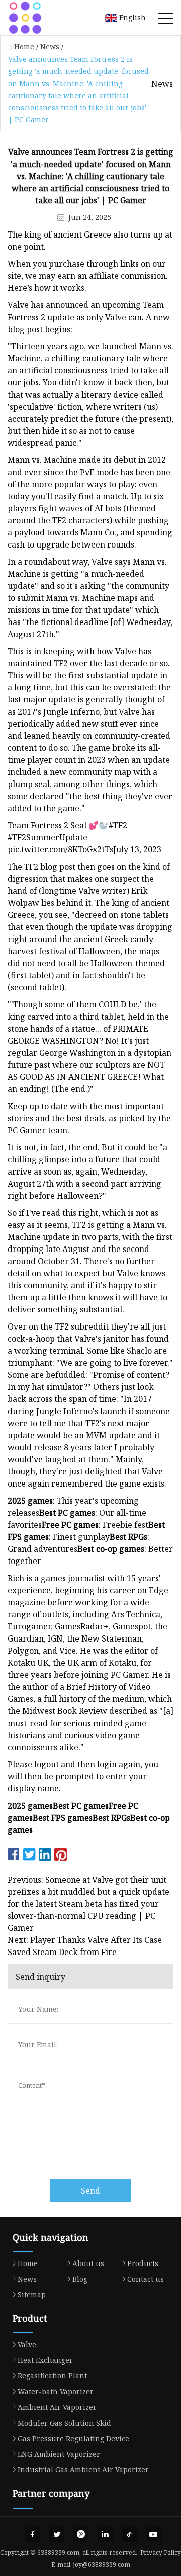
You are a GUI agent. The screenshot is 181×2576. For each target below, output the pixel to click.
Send (90, 2191)
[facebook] (33, 2534)
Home (24, 47)
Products (143, 2263)
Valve (27, 2344)
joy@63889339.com (102, 2565)
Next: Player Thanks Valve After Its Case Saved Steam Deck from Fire (85, 1946)
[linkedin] (105, 2534)
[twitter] (57, 2534)
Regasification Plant (52, 2375)
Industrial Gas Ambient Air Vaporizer (83, 2470)
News (50, 47)
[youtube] (153, 2534)
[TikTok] (129, 2534)
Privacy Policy (161, 2553)
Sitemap (32, 2294)
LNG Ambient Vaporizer (59, 2454)
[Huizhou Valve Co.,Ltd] (38, 18)
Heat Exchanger (45, 2360)
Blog (80, 2279)
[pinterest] (81, 2534)
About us (88, 2263)
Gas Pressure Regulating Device (73, 2438)
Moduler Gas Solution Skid (64, 2423)
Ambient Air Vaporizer (57, 2407)
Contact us (146, 2279)
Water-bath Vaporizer (56, 2392)
